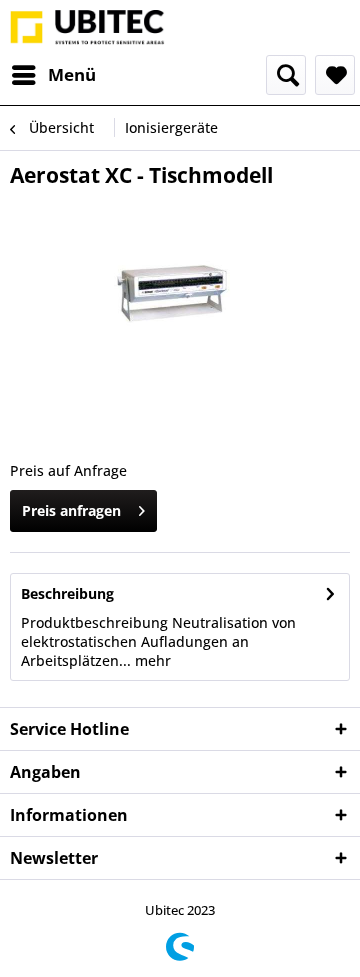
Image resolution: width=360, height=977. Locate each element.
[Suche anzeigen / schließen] (286, 75)
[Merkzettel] (335, 75)
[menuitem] (53, 75)
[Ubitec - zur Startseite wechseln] (87, 27)
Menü (72, 74)
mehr (151, 660)
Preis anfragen (71, 510)
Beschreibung (67, 593)
